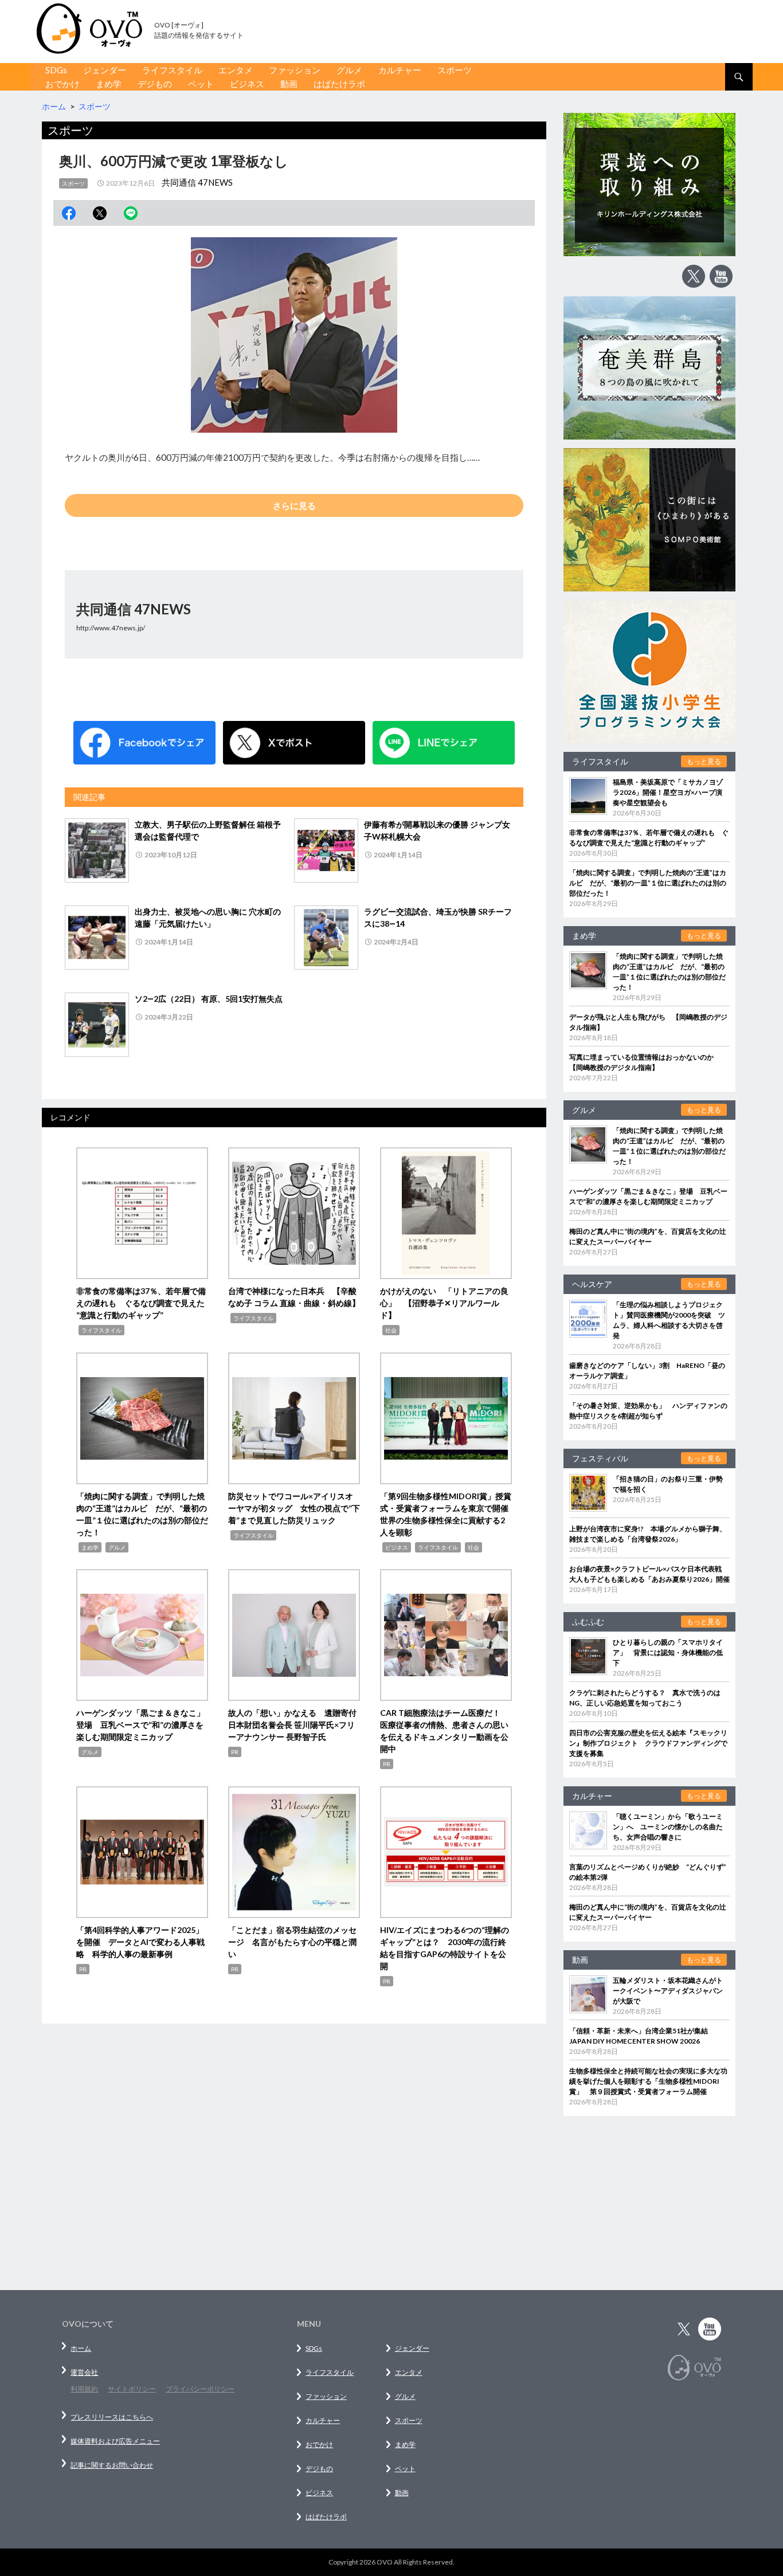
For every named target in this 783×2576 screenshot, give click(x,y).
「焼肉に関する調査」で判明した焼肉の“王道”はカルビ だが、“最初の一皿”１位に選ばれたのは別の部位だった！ (648, 883)
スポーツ (455, 70)
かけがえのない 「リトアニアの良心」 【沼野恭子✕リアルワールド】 (444, 1303)
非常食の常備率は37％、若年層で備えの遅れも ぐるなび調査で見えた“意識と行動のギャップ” (141, 1303)
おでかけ (62, 84)
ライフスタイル (172, 70)
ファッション (295, 70)
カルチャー (400, 70)
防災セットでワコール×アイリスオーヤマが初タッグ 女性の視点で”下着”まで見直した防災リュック (294, 1508)
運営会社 (84, 2372)
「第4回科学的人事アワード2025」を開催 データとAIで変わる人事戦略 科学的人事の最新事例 (140, 1942)
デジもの (155, 84)
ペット (201, 84)
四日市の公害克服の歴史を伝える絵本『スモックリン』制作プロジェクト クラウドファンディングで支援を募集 (648, 1743)
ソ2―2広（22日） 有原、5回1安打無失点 (209, 999)
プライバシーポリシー (200, 2389)
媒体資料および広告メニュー (115, 2441)
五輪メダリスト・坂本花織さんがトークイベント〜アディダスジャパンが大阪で (668, 1991)
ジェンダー (105, 70)
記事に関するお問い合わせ (112, 2465)
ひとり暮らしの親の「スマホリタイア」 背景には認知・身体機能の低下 (668, 1652)
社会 (391, 1330)
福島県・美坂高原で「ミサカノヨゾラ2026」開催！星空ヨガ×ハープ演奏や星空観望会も (668, 792)
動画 (289, 84)
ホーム (81, 2348)
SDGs (56, 70)
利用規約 (84, 2389)
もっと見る (704, 761)
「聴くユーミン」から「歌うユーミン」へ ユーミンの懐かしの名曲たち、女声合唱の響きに (668, 1827)
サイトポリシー (132, 2389)
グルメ (349, 70)
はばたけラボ (339, 84)
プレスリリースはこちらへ (112, 2417)
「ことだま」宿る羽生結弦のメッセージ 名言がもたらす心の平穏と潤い (292, 1942)
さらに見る (294, 505)
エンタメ (236, 70)
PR (235, 1752)
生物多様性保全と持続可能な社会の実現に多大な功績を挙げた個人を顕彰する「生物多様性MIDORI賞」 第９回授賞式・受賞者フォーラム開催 (648, 2081)
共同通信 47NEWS (197, 182)
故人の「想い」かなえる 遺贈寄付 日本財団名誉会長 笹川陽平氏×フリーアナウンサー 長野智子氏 (296, 1725)
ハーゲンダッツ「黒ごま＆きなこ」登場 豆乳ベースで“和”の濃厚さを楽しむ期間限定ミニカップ (140, 1725)
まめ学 (109, 84)
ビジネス (247, 84)
